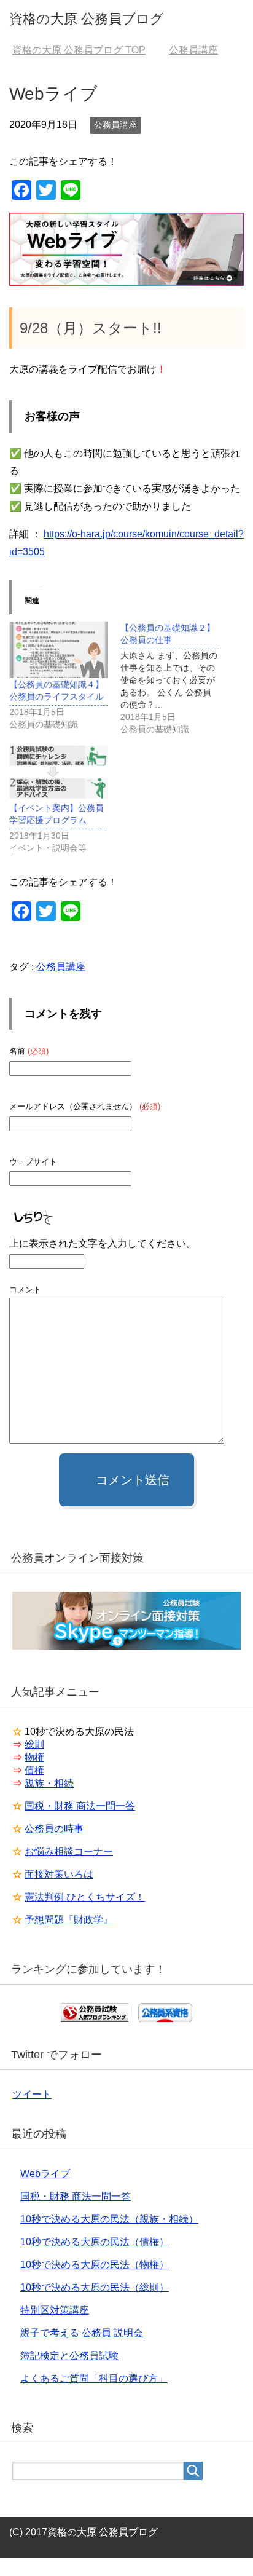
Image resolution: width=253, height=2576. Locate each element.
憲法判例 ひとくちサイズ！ (85, 1897)
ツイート (32, 2094)
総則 (34, 1744)
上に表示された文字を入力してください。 (103, 1243)
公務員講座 (115, 125)
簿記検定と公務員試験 (69, 2356)
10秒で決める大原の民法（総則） (95, 2287)
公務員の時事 (54, 1829)
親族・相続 (49, 1783)
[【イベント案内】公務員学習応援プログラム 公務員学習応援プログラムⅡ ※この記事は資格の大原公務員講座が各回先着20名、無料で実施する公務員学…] (59, 773)
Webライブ (45, 2174)
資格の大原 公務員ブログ (87, 19)
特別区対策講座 (55, 2310)
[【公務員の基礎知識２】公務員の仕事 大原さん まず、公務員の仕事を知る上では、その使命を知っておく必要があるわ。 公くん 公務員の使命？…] (176, 678)
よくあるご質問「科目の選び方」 (94, 2378)
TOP (79, 50)
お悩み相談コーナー (69, 1851)
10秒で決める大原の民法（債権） (95, 2242)
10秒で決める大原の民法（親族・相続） (109, 2219)
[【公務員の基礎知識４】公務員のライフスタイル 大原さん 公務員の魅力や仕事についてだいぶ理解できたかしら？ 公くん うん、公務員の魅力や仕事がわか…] (59, 650)
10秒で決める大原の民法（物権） (95, 2265)
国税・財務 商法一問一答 (80, 1806)
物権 (34, 1757)
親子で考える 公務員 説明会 (82, 2333)
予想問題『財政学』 (69, 1920)
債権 (34, 1770)
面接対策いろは (59, 1874)
